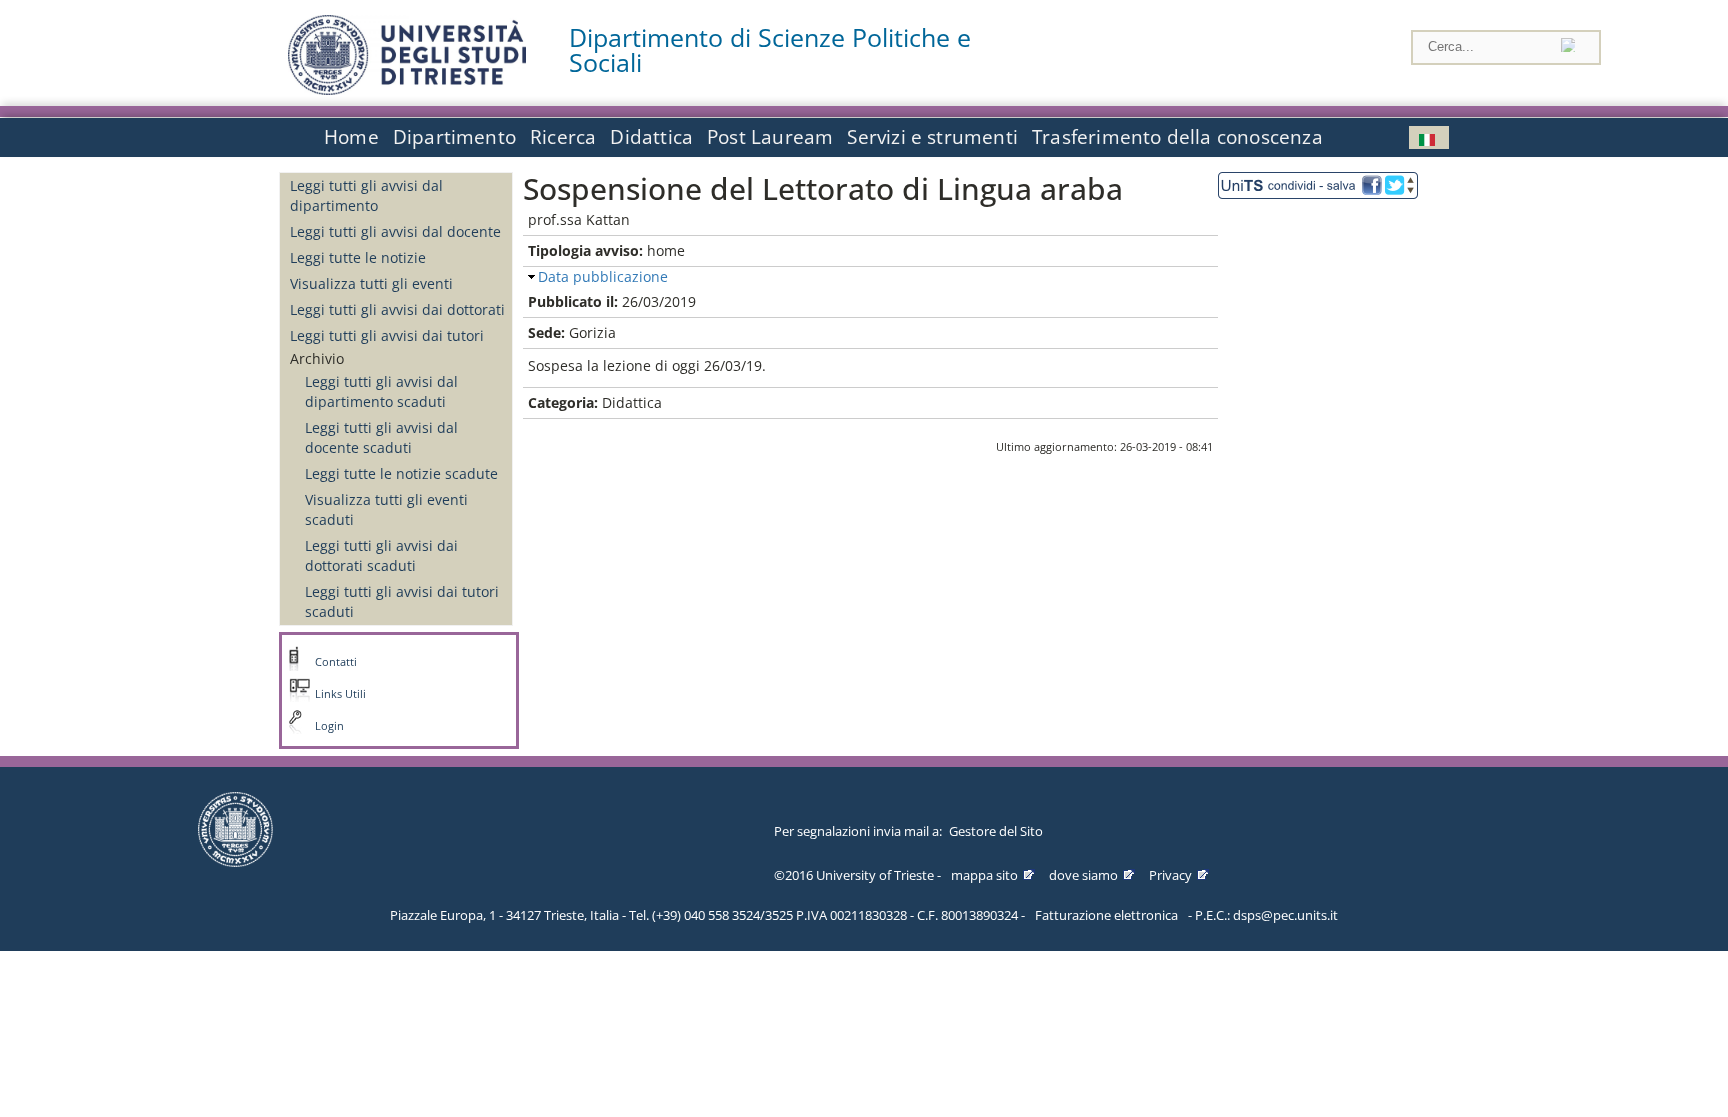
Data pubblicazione (603, 276)
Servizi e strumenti (932, 137)
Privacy (1170, 875)
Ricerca (563, 137)
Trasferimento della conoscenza (1177, 137)
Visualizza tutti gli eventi (371, 283)
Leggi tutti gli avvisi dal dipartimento (366, 195)
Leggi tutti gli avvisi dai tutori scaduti (402, 601)
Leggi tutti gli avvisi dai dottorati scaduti (381, 555)
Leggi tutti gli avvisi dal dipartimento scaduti (381, 391)
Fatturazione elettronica (1106, 915)
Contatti (336, 662)
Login (329, 726)
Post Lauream (770, 137)
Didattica (651, 137)
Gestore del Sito (996, 831)
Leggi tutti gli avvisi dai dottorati (397, 309)
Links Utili (340, 694)
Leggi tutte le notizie (358, 257)
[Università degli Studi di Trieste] (407, 89)
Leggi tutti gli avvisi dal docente (395, 231)
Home (351, 137)
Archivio (317, 358)
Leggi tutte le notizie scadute (401, 473)
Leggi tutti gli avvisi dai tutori (387, 335)
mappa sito (984, 875)
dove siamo (1083, 875)
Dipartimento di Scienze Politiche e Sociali (770, 50)
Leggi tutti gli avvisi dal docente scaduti (381, 437)
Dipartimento (454, 137)
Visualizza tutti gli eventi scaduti (386, 509)
